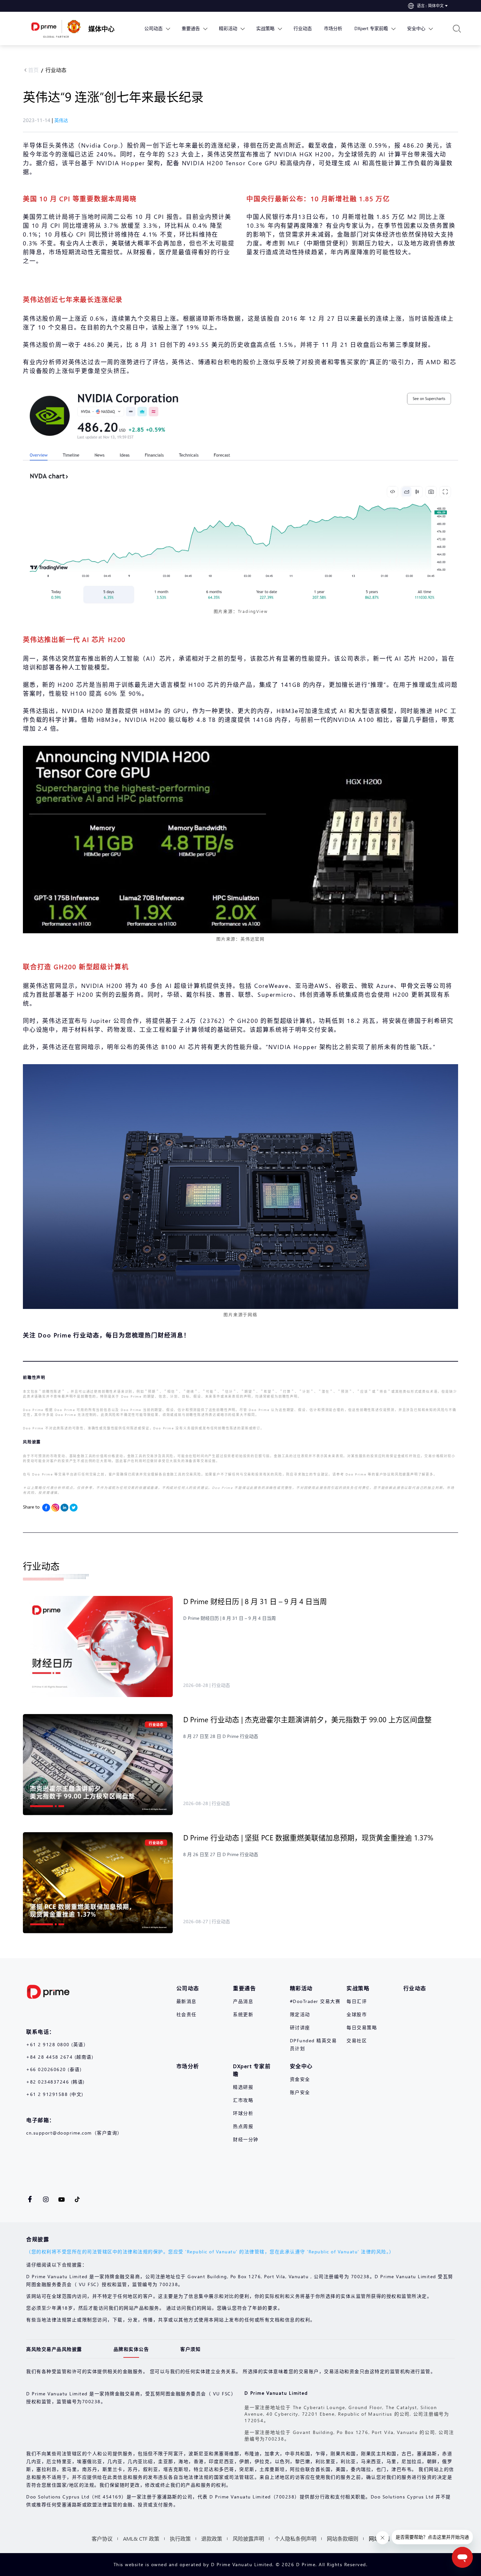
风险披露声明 (248, 2539)
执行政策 (180, 2539)
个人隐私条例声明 (295, 2539)
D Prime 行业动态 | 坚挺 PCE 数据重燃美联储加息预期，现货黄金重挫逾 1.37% (309, 1837)
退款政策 (212, 2539)
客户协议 (102, 2539)
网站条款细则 (343, 2539)
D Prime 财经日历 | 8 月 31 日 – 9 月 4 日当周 (255, 1601)
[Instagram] (55, 1508)
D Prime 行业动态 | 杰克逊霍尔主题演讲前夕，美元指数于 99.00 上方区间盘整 (308, 1719)
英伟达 (61, 120)
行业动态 (56, 70)
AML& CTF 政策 (141, 2539)
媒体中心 (101, 28)
